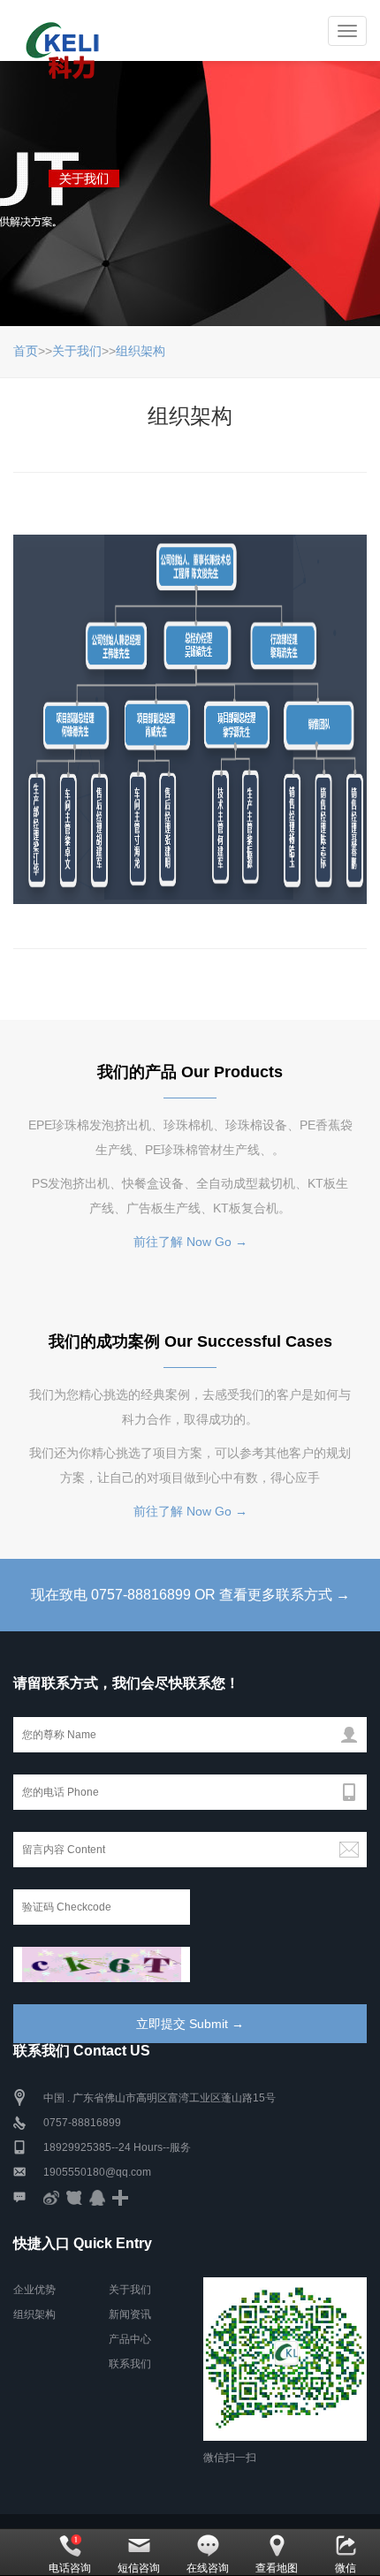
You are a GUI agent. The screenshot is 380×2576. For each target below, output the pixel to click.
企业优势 (34, 2290)
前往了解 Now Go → (190, 1242)
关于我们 (77, 351)
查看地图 (277, 2568)
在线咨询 (208, 2568)
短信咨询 (139, 2568)
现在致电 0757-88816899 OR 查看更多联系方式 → (190, 1595)
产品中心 (130, 2339)
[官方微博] (51, 2197)
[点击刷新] (102, 1964)
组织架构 (141, 351)
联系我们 (130, 2364)
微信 (346, 2568)
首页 (26, 351)
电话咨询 (70, 2568)
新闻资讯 (130, 2314)
